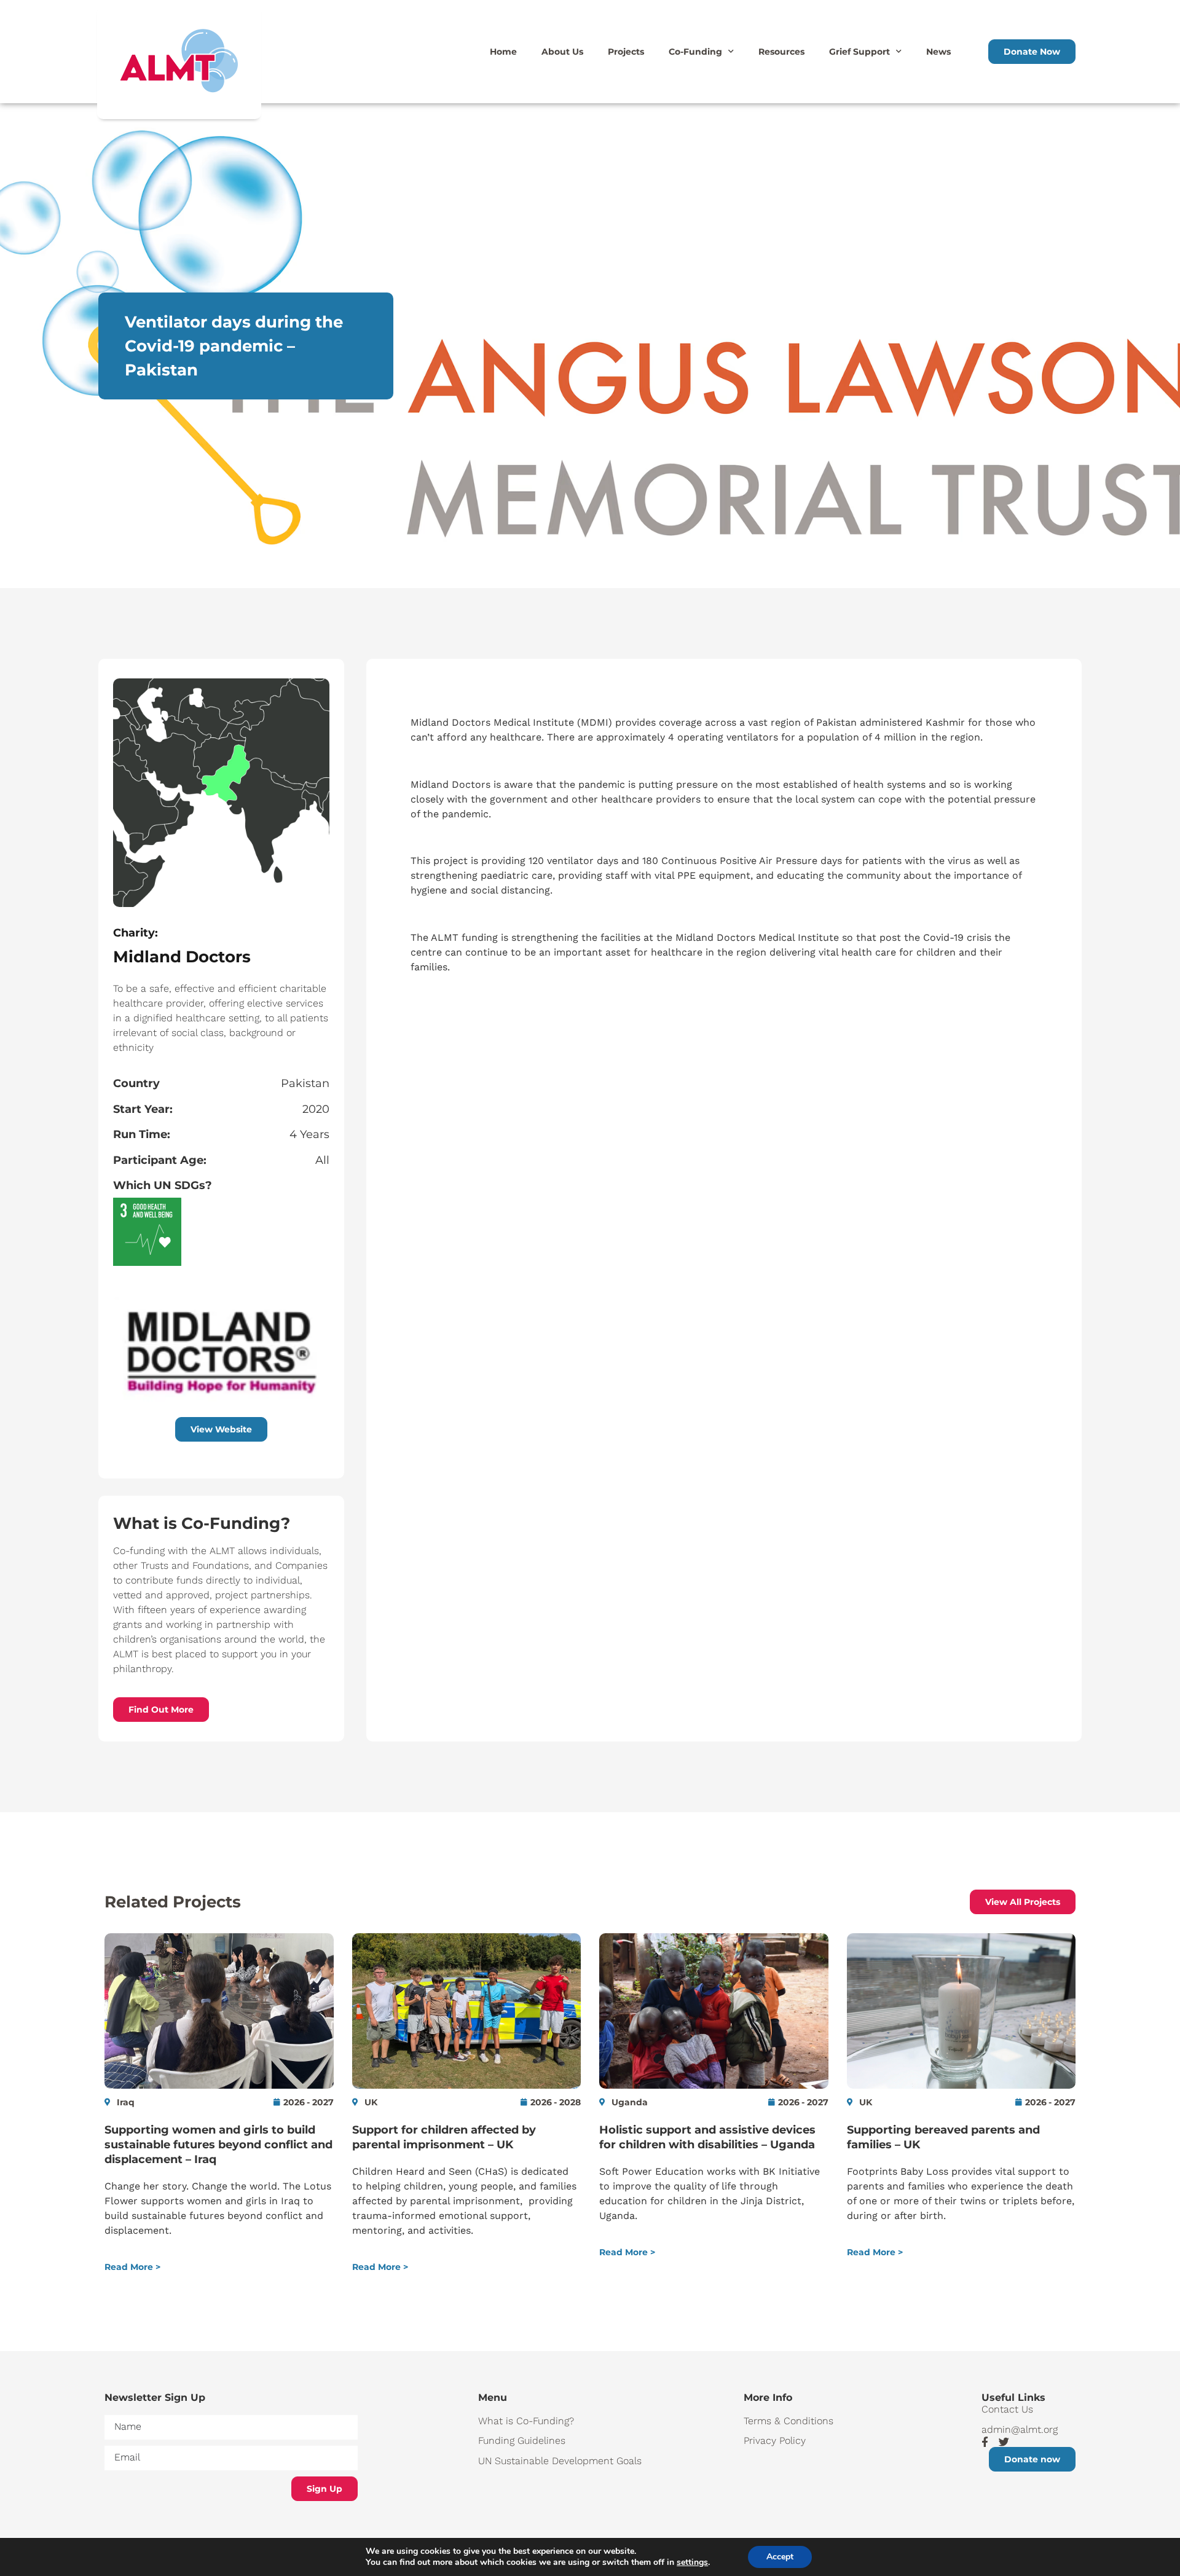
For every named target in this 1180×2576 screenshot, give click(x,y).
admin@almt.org (1020, 2429)
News (938, 52)
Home (503, 52)
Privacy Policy (775, 2441)
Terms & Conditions (789, 2421)
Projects (626, 52)
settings (692, 2562)
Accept (780, 2557)
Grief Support (859, 52)
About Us (562, 52)
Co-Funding (695, 52)
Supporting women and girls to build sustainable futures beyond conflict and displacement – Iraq (218, 2145)
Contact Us (1007, 2409)
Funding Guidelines (522, 2441)
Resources (781, 52)
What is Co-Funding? (526, 2421)
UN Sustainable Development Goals (560, 2461)
